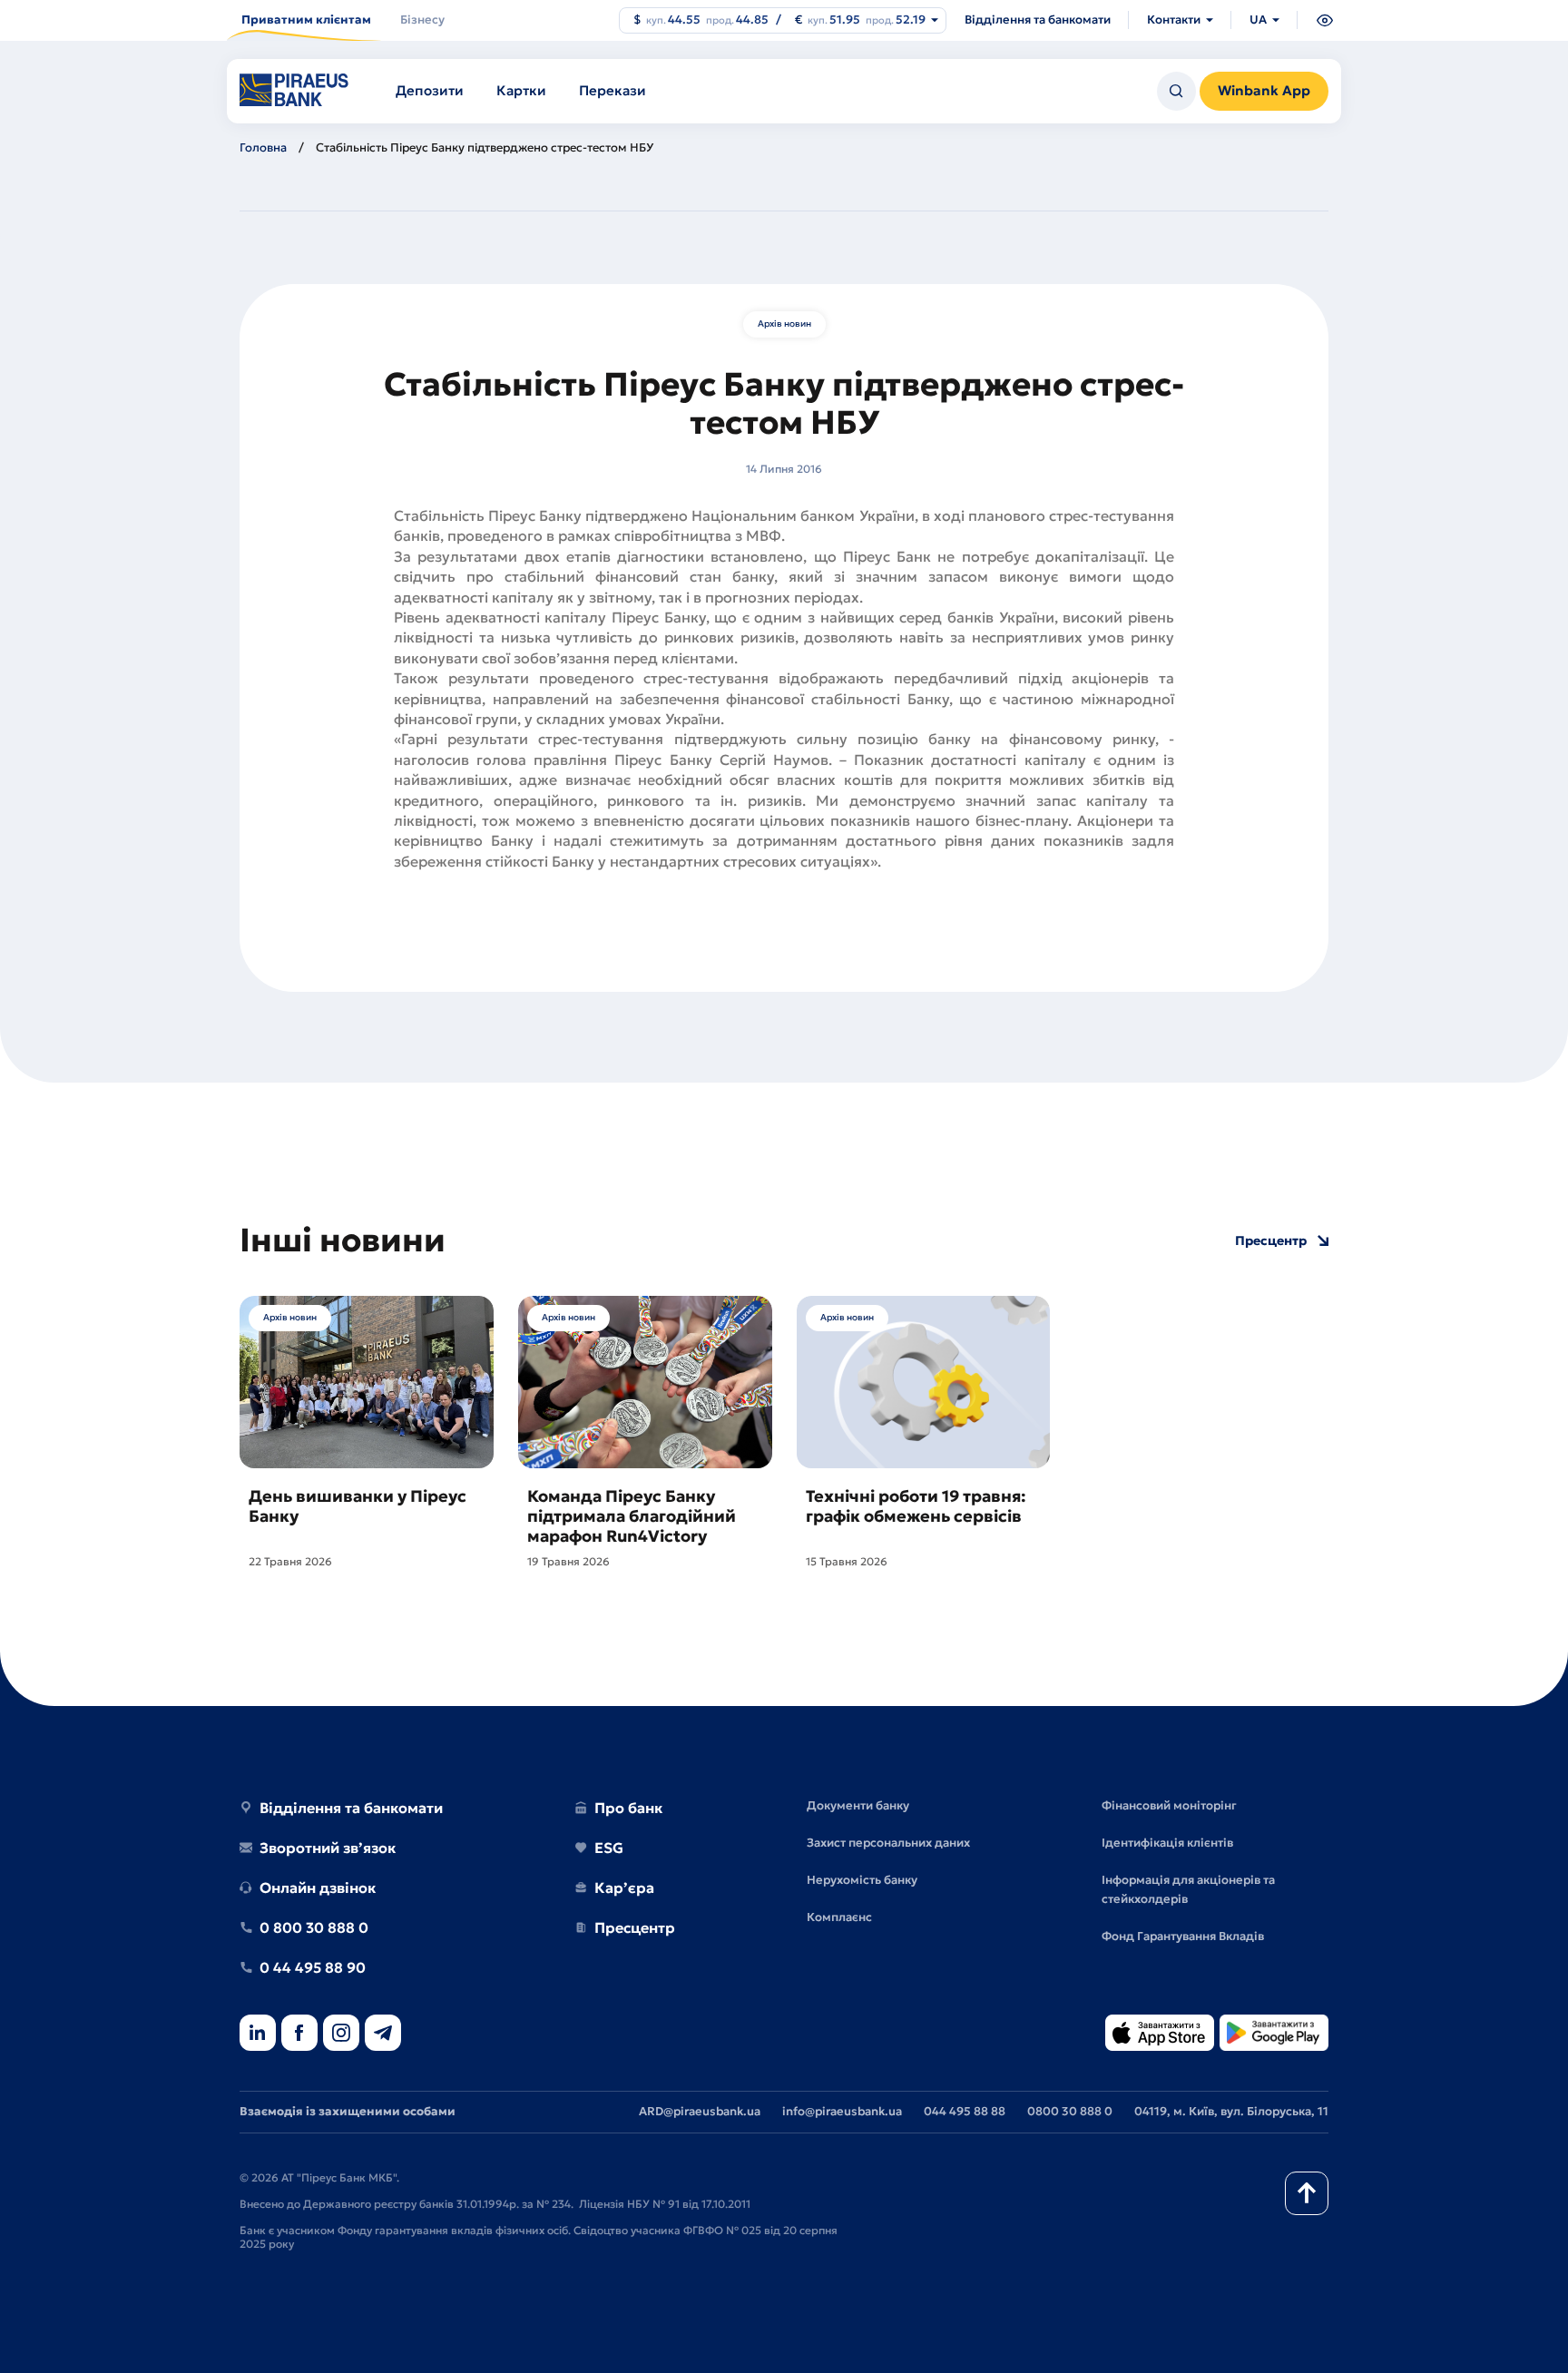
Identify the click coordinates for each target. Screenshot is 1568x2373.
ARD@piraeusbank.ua (700, 2111)
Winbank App (1264, 90)
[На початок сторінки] (1307, 2193)
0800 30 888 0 (1070, 2111)
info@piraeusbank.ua (842, 2111)
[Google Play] (1274, 2034)
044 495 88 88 (965, 2111)
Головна (263, 147)
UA (1258, 20)
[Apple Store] (1160, 2034)
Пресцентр (1271, 1241)
